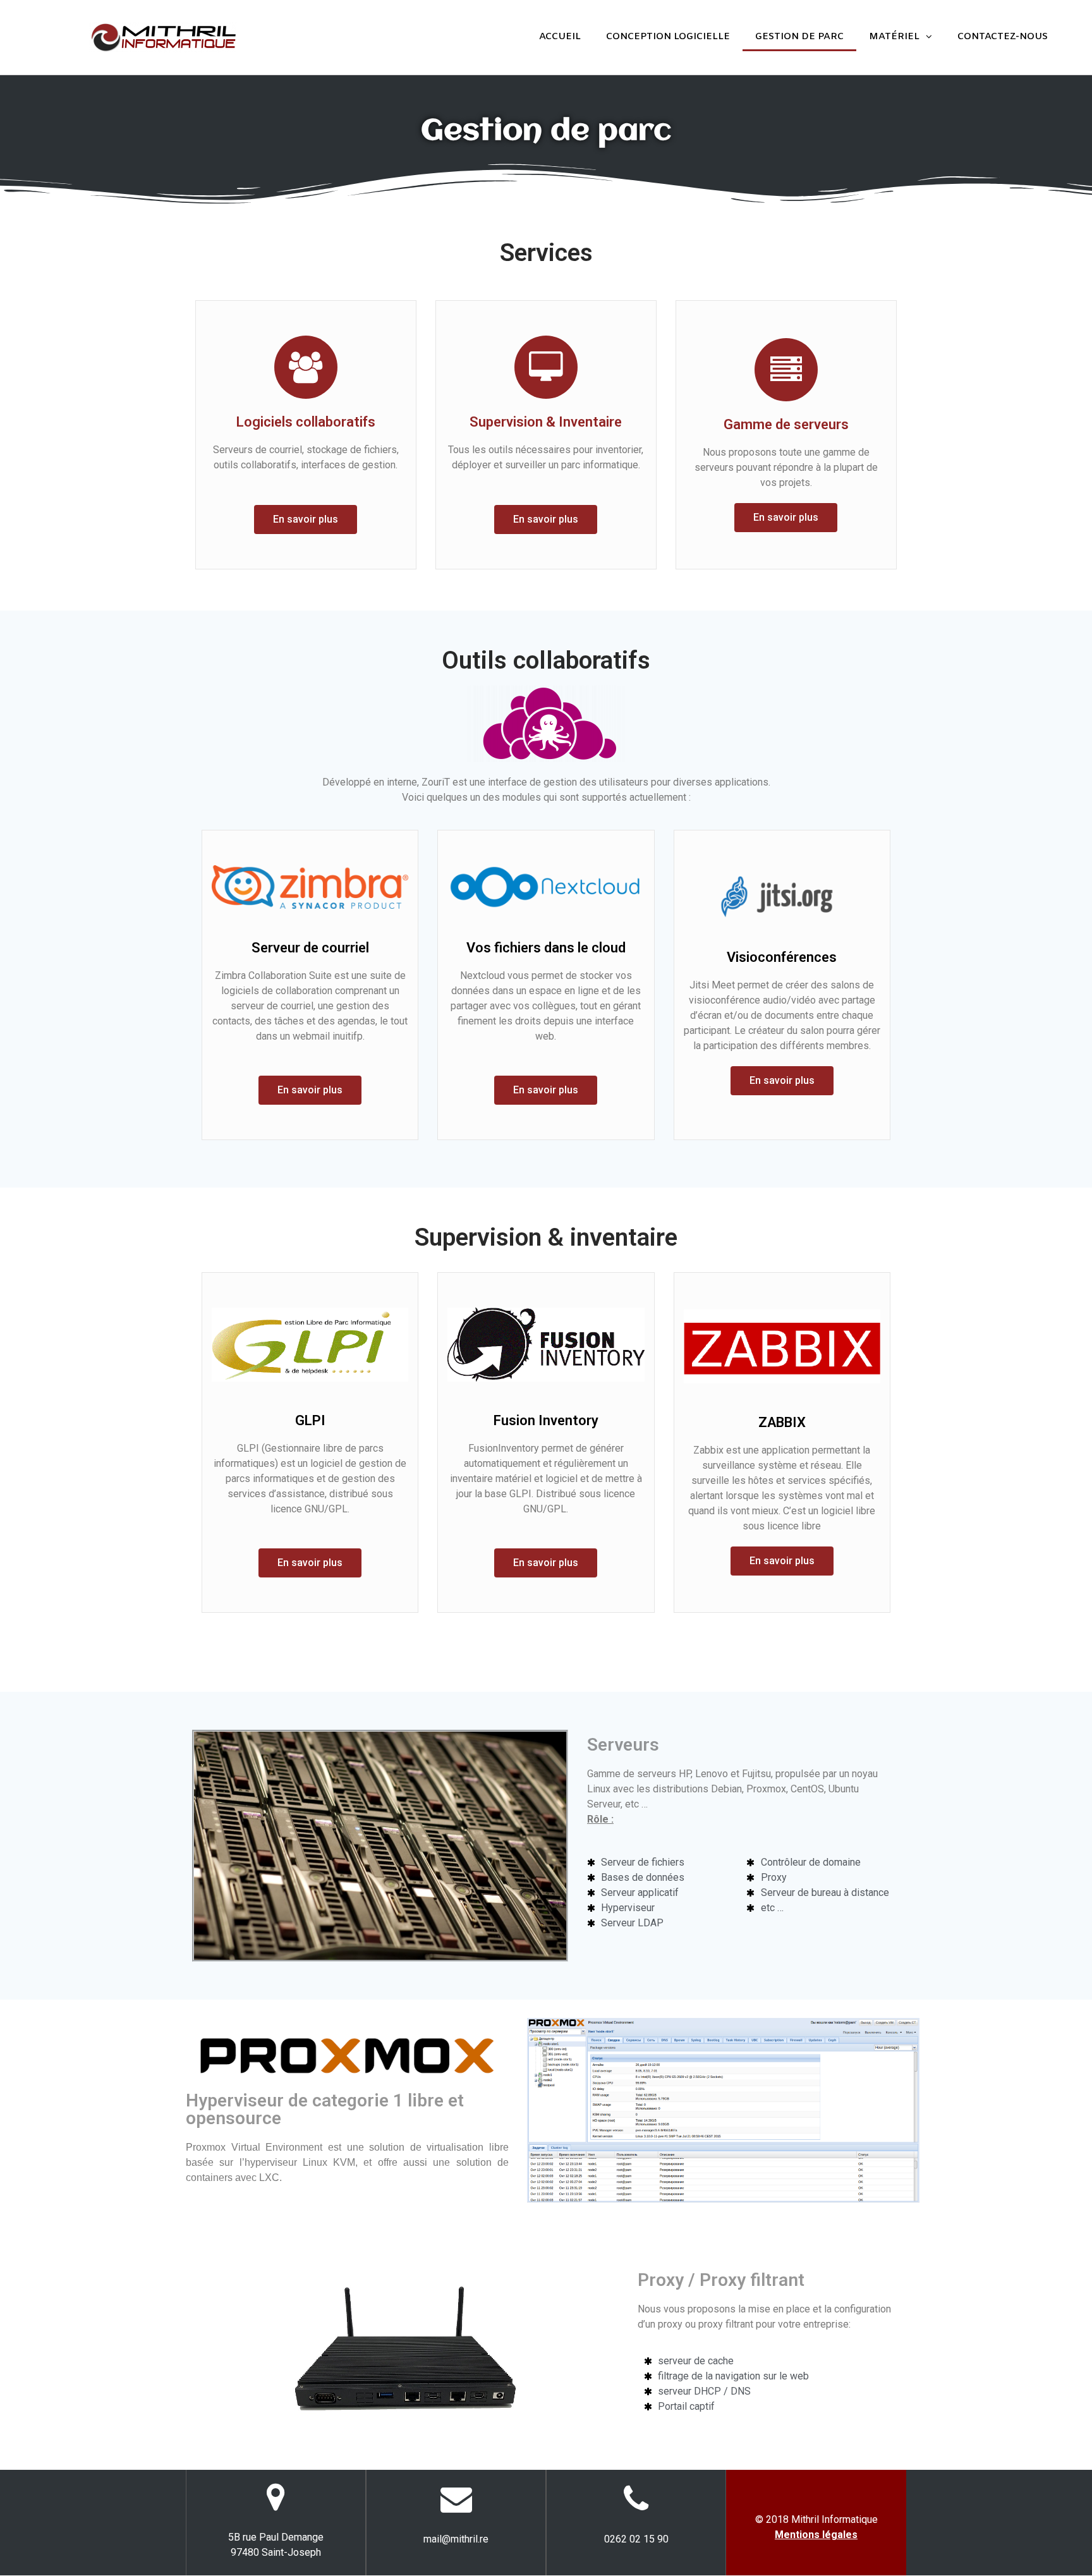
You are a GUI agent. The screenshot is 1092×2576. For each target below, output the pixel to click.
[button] (306, 519)
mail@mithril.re (456, 2539)
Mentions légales (816, 2535)
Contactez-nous (1003, 37)
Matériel (894, 37)
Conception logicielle (668, 37)
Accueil (560, 37)
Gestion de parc (799, 37)
